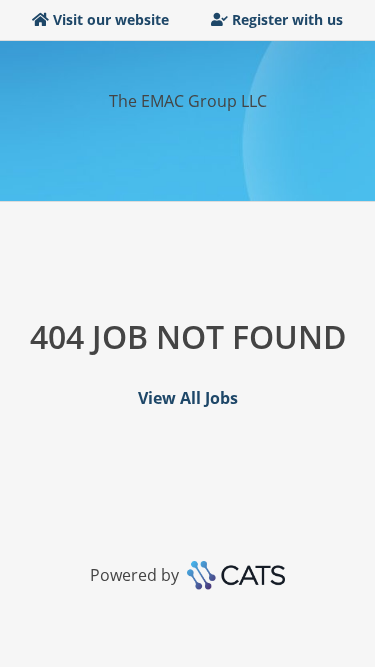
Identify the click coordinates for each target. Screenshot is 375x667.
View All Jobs (188, 398)
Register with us (287, 19)
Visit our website (111, 19)
